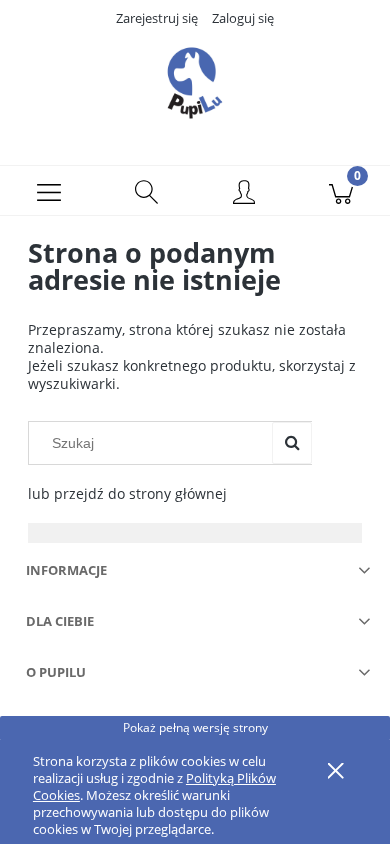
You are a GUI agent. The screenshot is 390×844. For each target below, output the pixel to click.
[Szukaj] (292, 443)
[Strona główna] (195, 83)
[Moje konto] (244, 194)
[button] (49, 191)
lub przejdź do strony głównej (127, 493)
